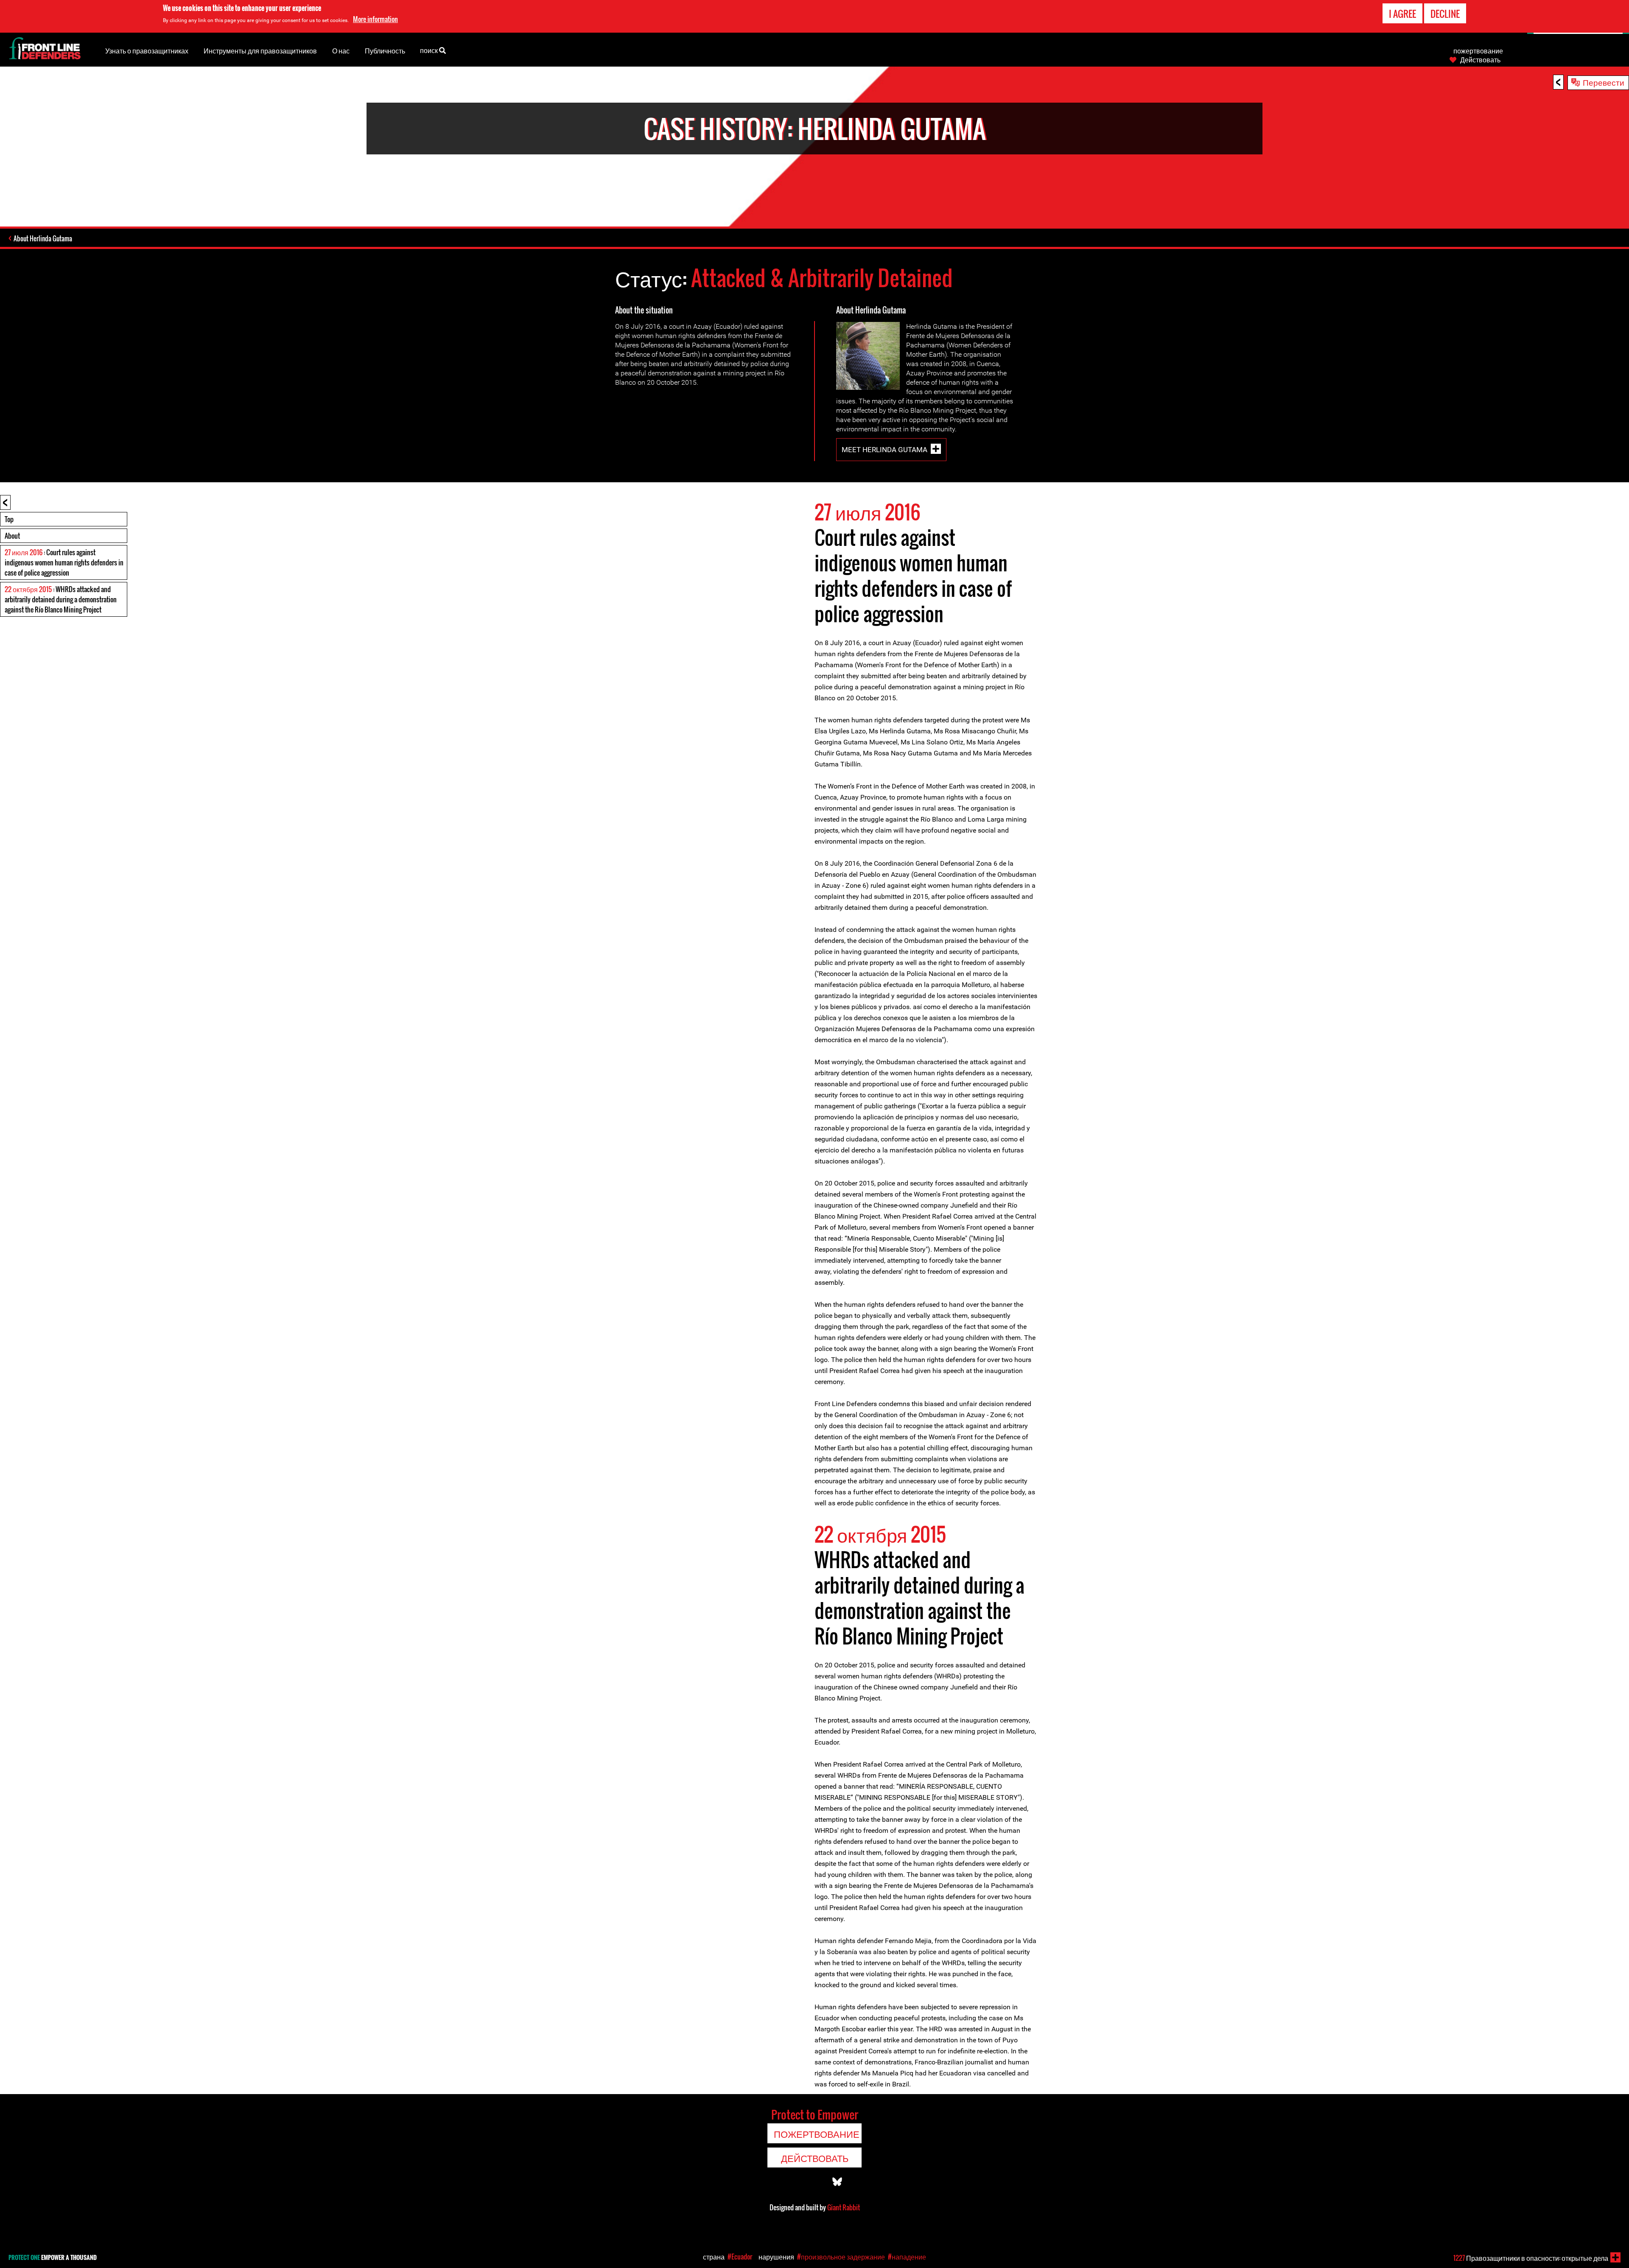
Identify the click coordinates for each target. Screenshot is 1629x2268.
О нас (341, 50)
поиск (430, 50)
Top (9, 519)
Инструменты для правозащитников (260, 50)
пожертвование (1478, 50)
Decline (1445, 14)
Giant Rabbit (844, 2207)
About (12, 536)
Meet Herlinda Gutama (884, 450)
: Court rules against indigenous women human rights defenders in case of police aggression (64, 562)
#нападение (907, 2257)
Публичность (385, 50)
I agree (1402, 14)
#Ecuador (740, 2257)
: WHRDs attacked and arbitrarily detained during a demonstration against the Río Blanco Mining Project (61, 599)
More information (375, 19)
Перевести (1604, 82)
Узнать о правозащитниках (147, 50)
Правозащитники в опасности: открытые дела (1531, 2258)
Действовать (1480, 59)
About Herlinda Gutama (43, 238)
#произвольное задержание (841, 2257)
